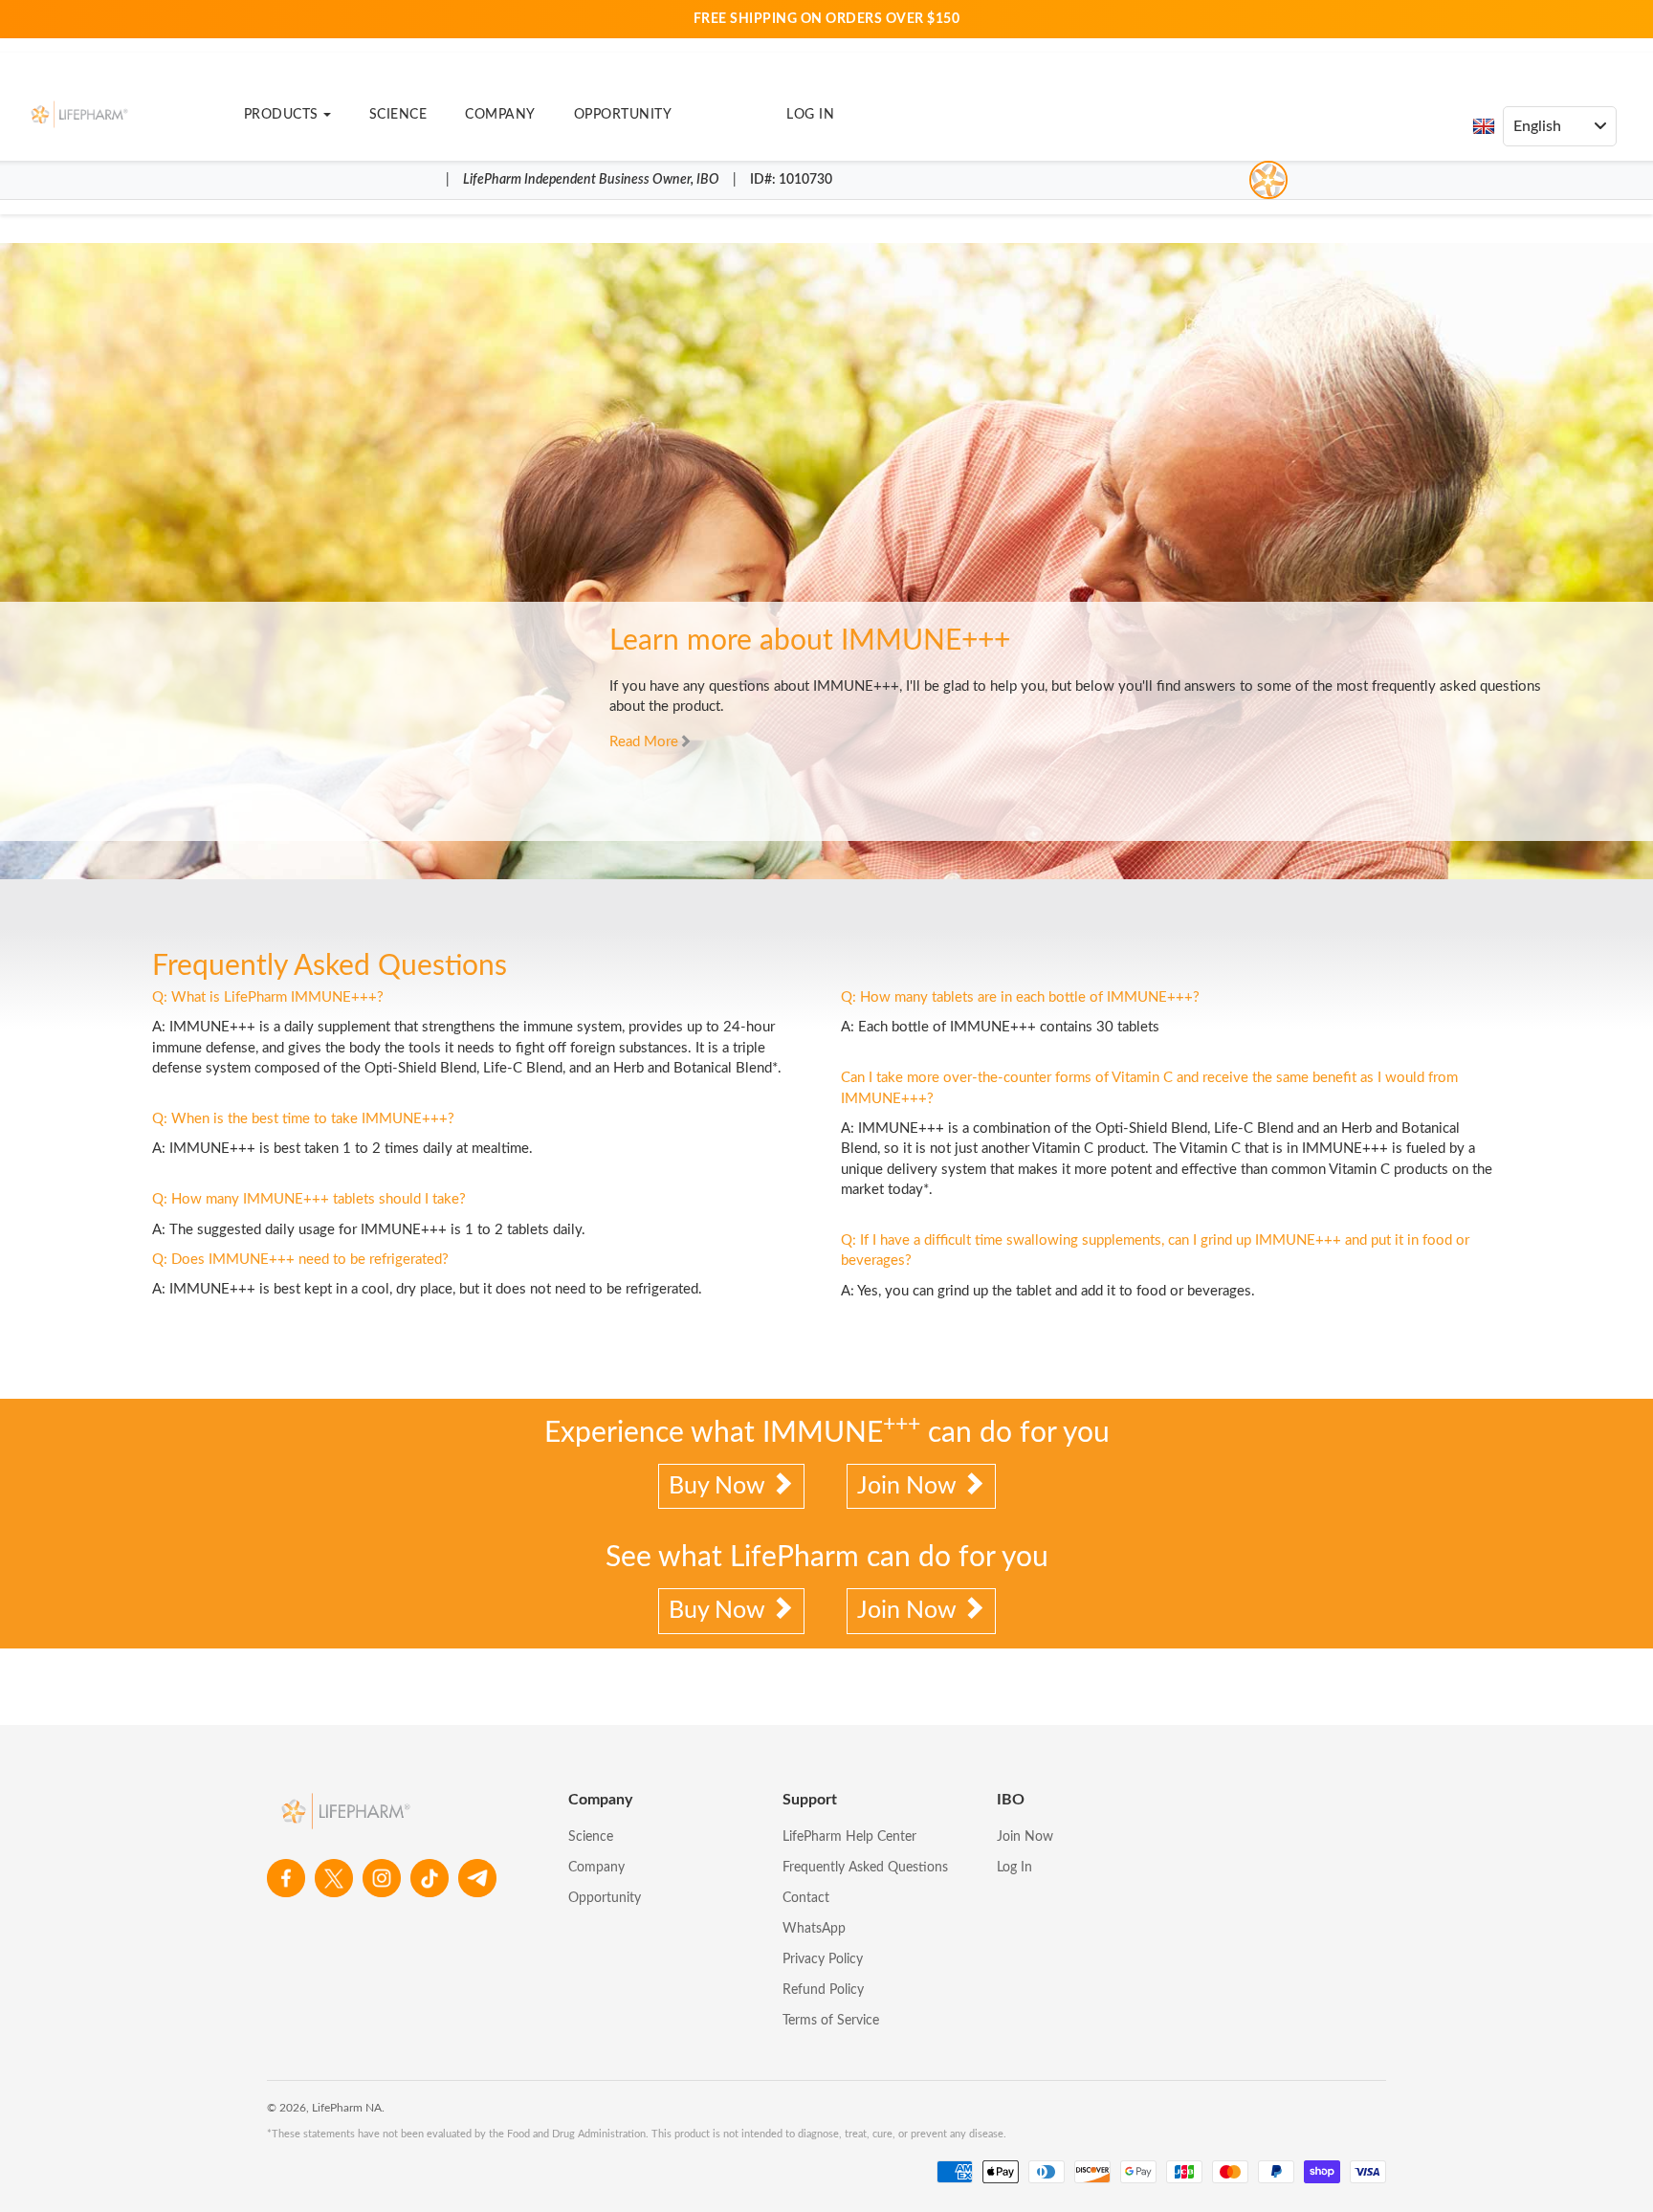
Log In (810, 115)
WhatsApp (814, 1929)
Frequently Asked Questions (865, 1868)
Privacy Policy (823, 1959)
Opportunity (623, 115)
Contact (806, 1898)
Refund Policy (823, 1990)
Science (398, 115)
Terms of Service (831, 2021)
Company (500, 115)
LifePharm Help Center (849, 1837)
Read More (644, 742)
